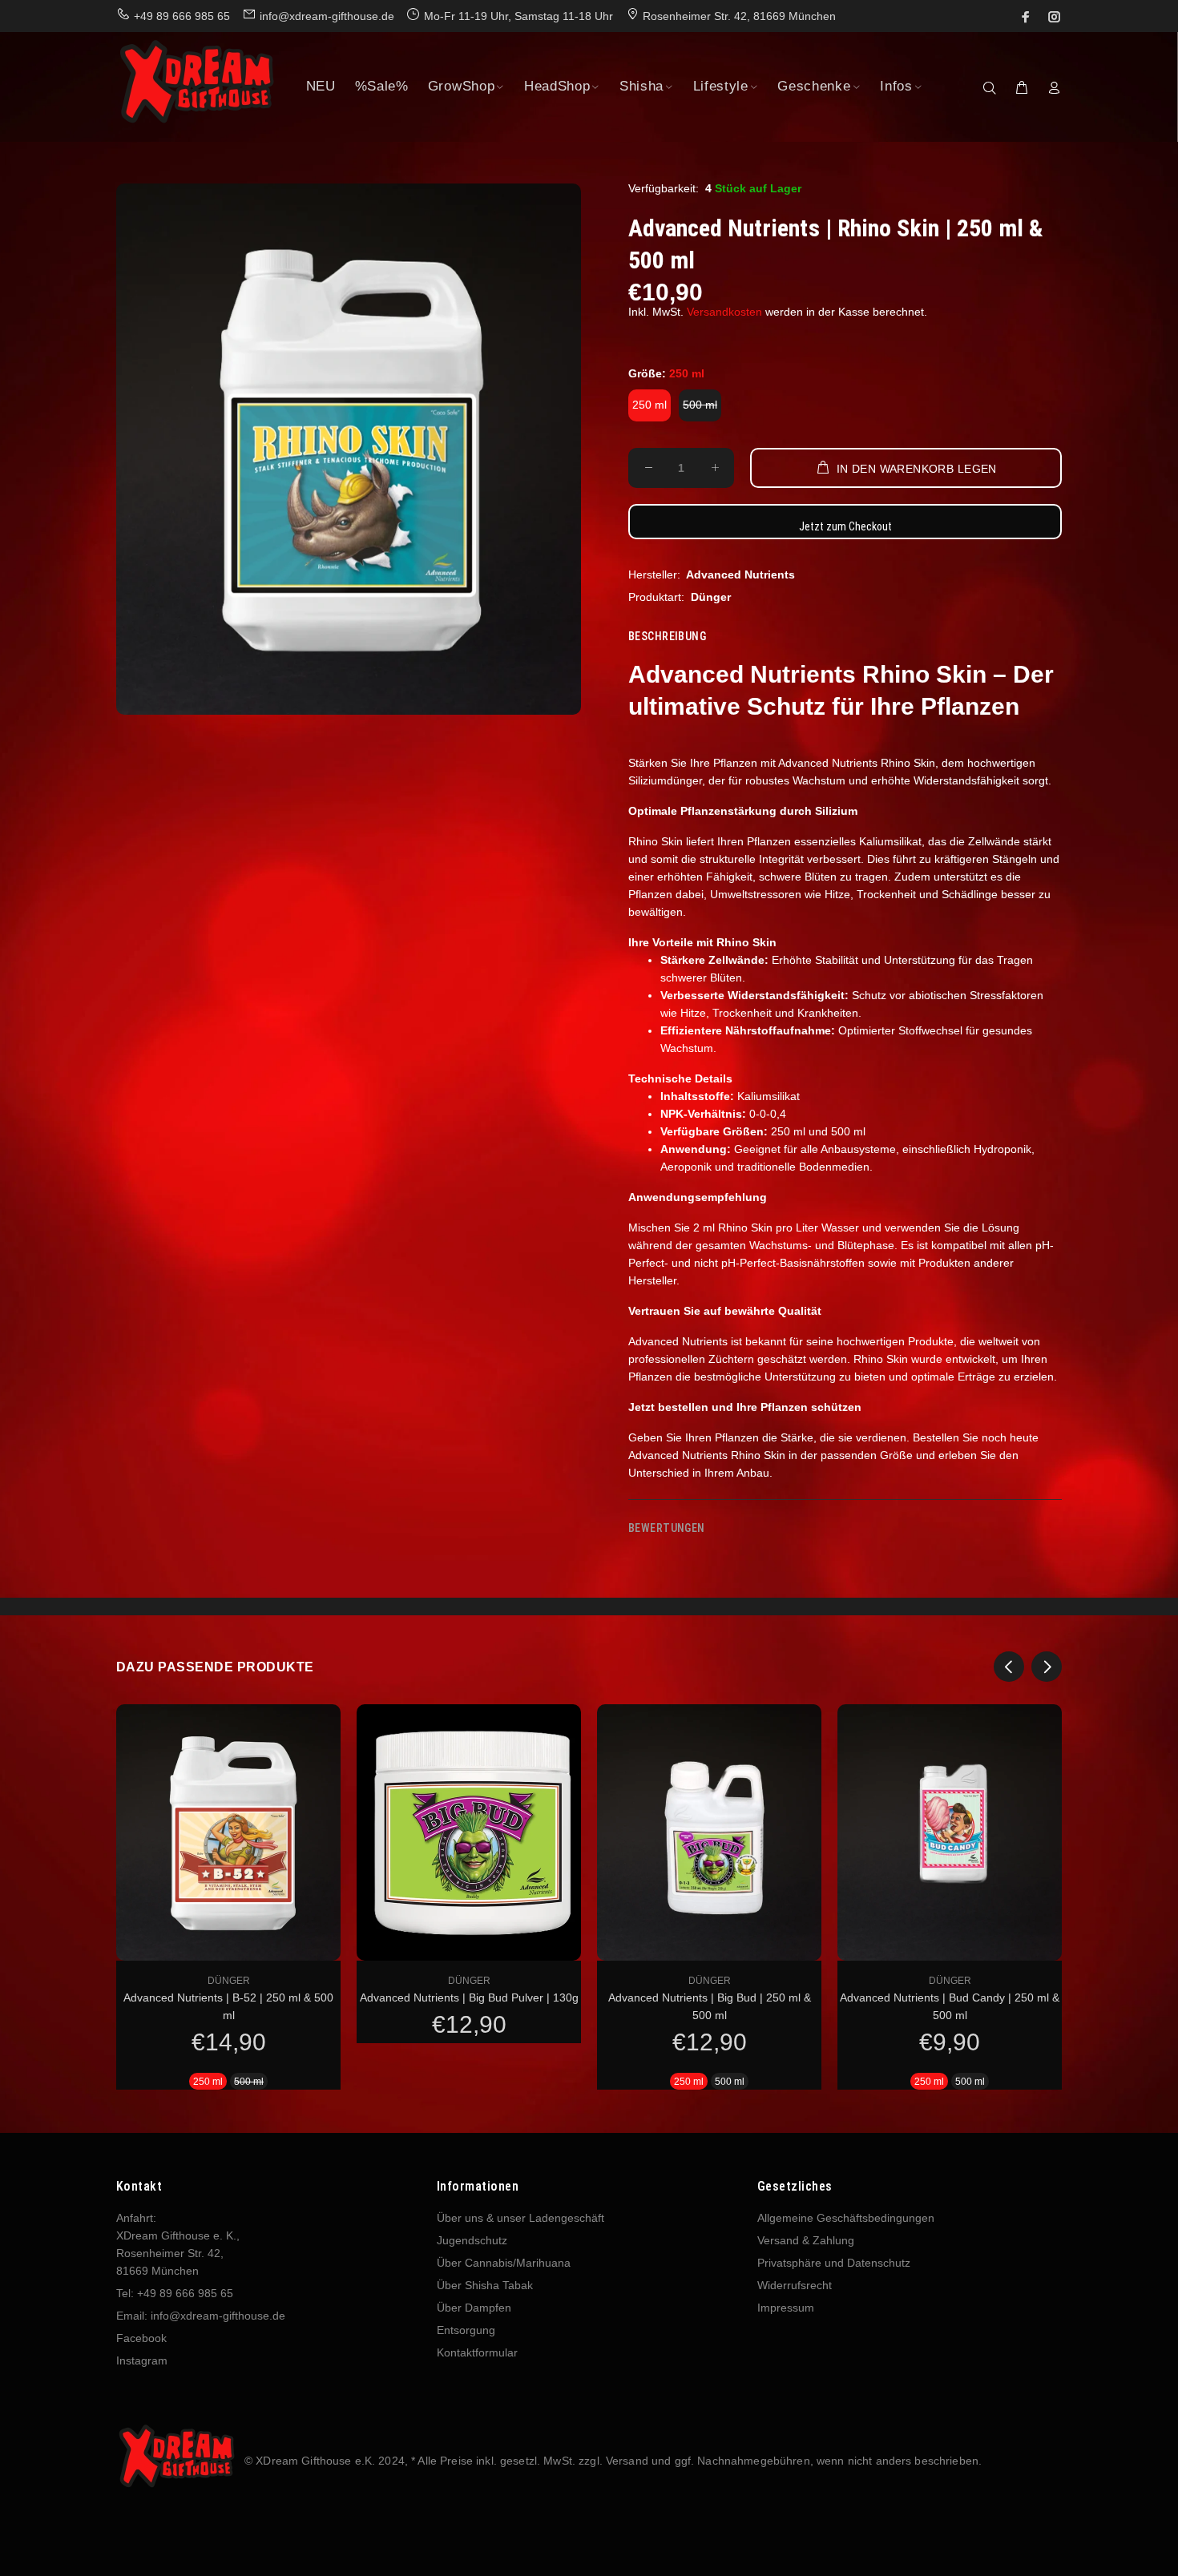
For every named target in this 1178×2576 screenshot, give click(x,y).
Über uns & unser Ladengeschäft (520, 2218)
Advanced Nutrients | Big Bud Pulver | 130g (469, 1998)
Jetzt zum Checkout (845, 526)
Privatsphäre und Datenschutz (834, 2263)
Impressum (786, 2308)
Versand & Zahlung (806, 2240)
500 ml (700, 405)
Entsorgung (466, 2330)
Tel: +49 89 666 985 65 (175, 2293)
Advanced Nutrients (740, 574)
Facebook (141, 2338)
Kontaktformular (477, 2352)
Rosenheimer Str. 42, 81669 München (739, 16)
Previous (1009, 1667)
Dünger (711, 597)
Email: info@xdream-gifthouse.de (201, 2316)
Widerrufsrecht (795, 2285)
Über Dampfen (474, 2308)
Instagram (142, 2360)
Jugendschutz (472, 2240)
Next (1047, 1667)
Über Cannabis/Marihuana (504, 2263)
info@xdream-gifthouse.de (327, 16)
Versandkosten (724, 312)
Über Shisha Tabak (485, 2285)
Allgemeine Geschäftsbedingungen (846, 2218)
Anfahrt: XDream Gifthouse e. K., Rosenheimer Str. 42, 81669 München (178, 2244)
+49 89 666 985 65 (182, 16)
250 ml (650, 405)
